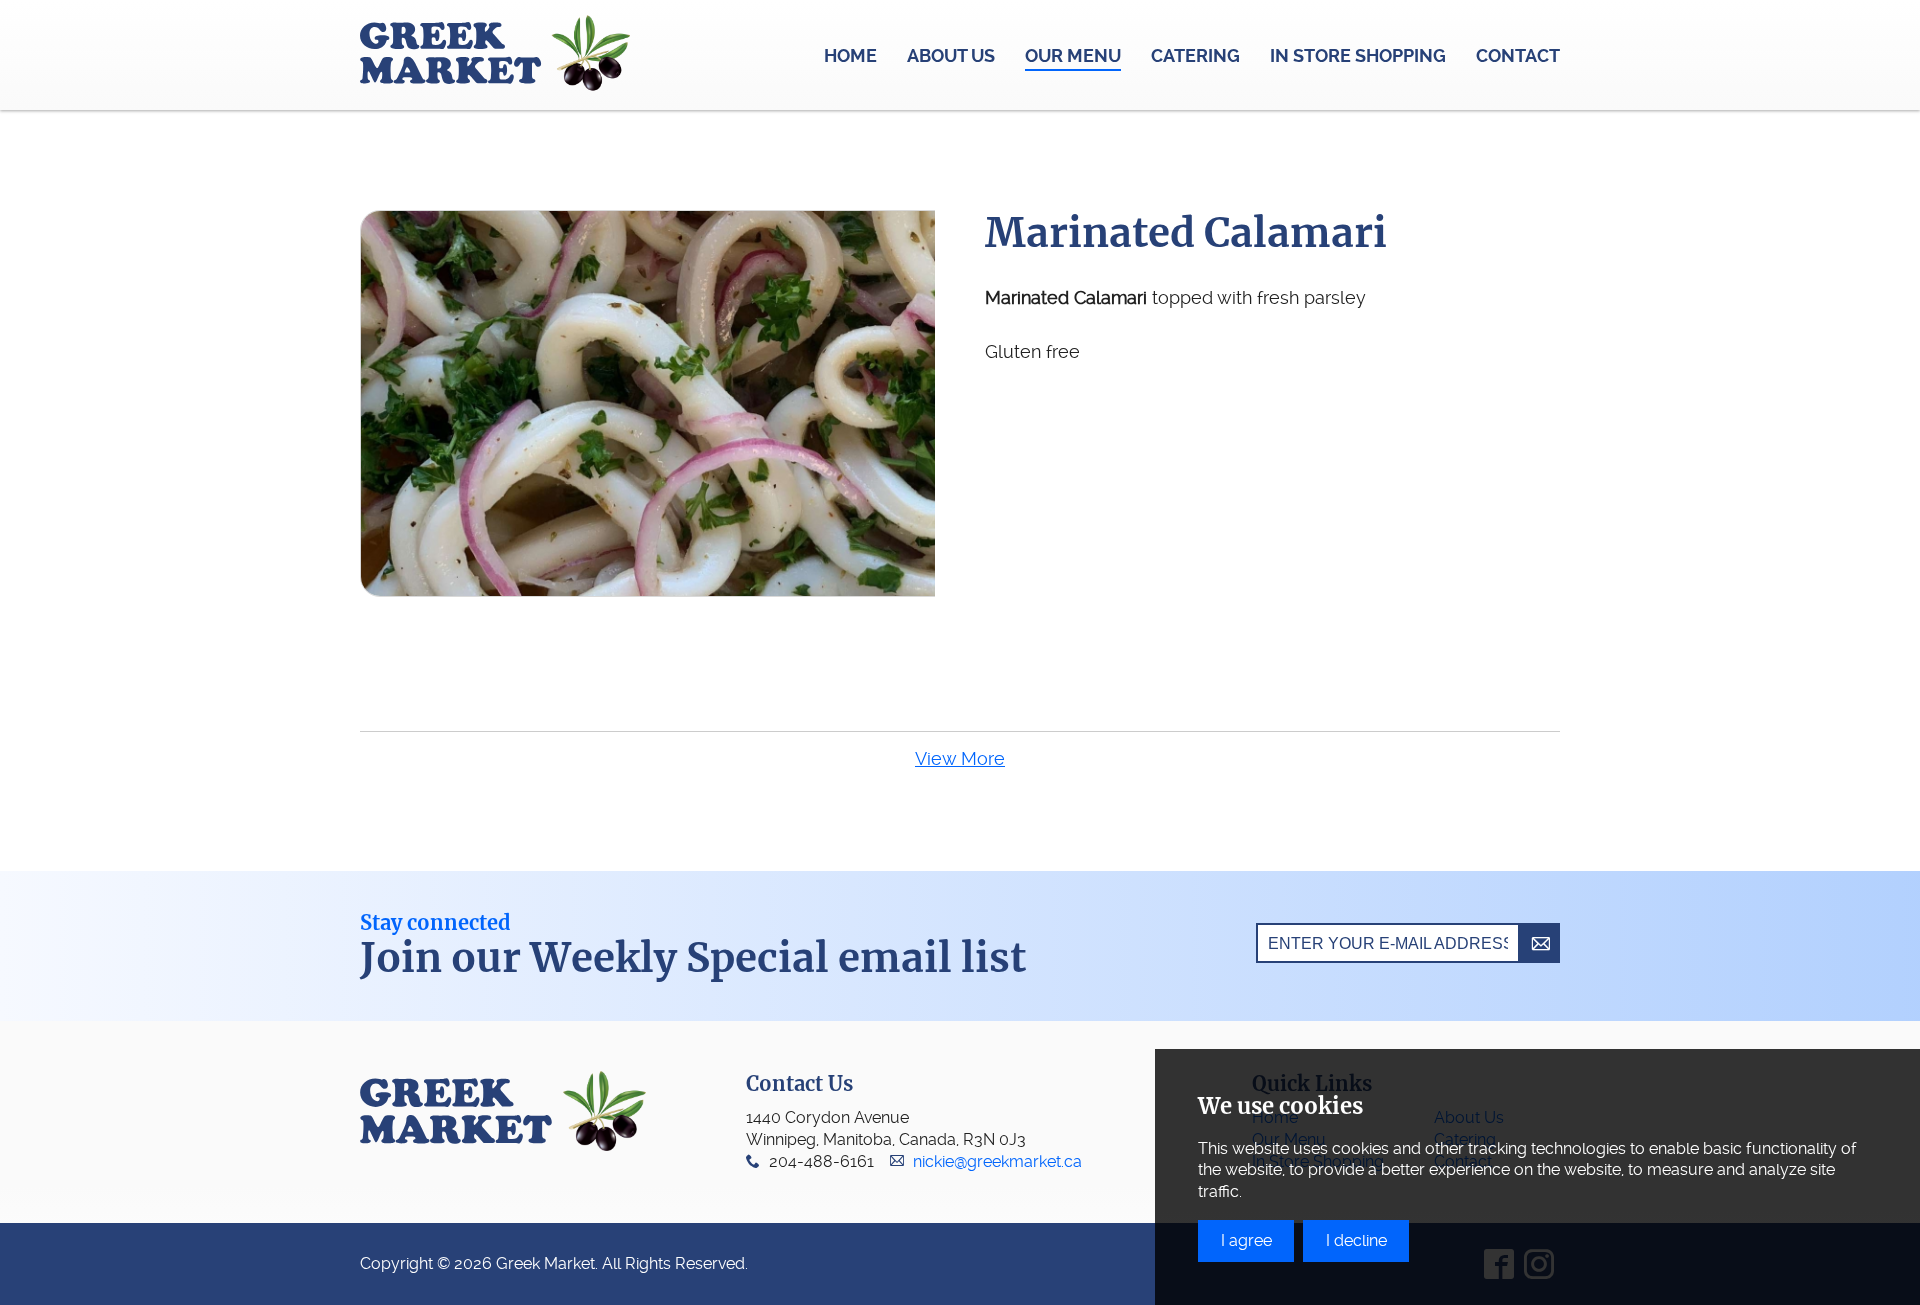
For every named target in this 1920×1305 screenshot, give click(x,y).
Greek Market (495, 55)
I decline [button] (1356, 1240)
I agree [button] (1246, 1240)
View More (960, 758)
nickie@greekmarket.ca (997, 1161)
